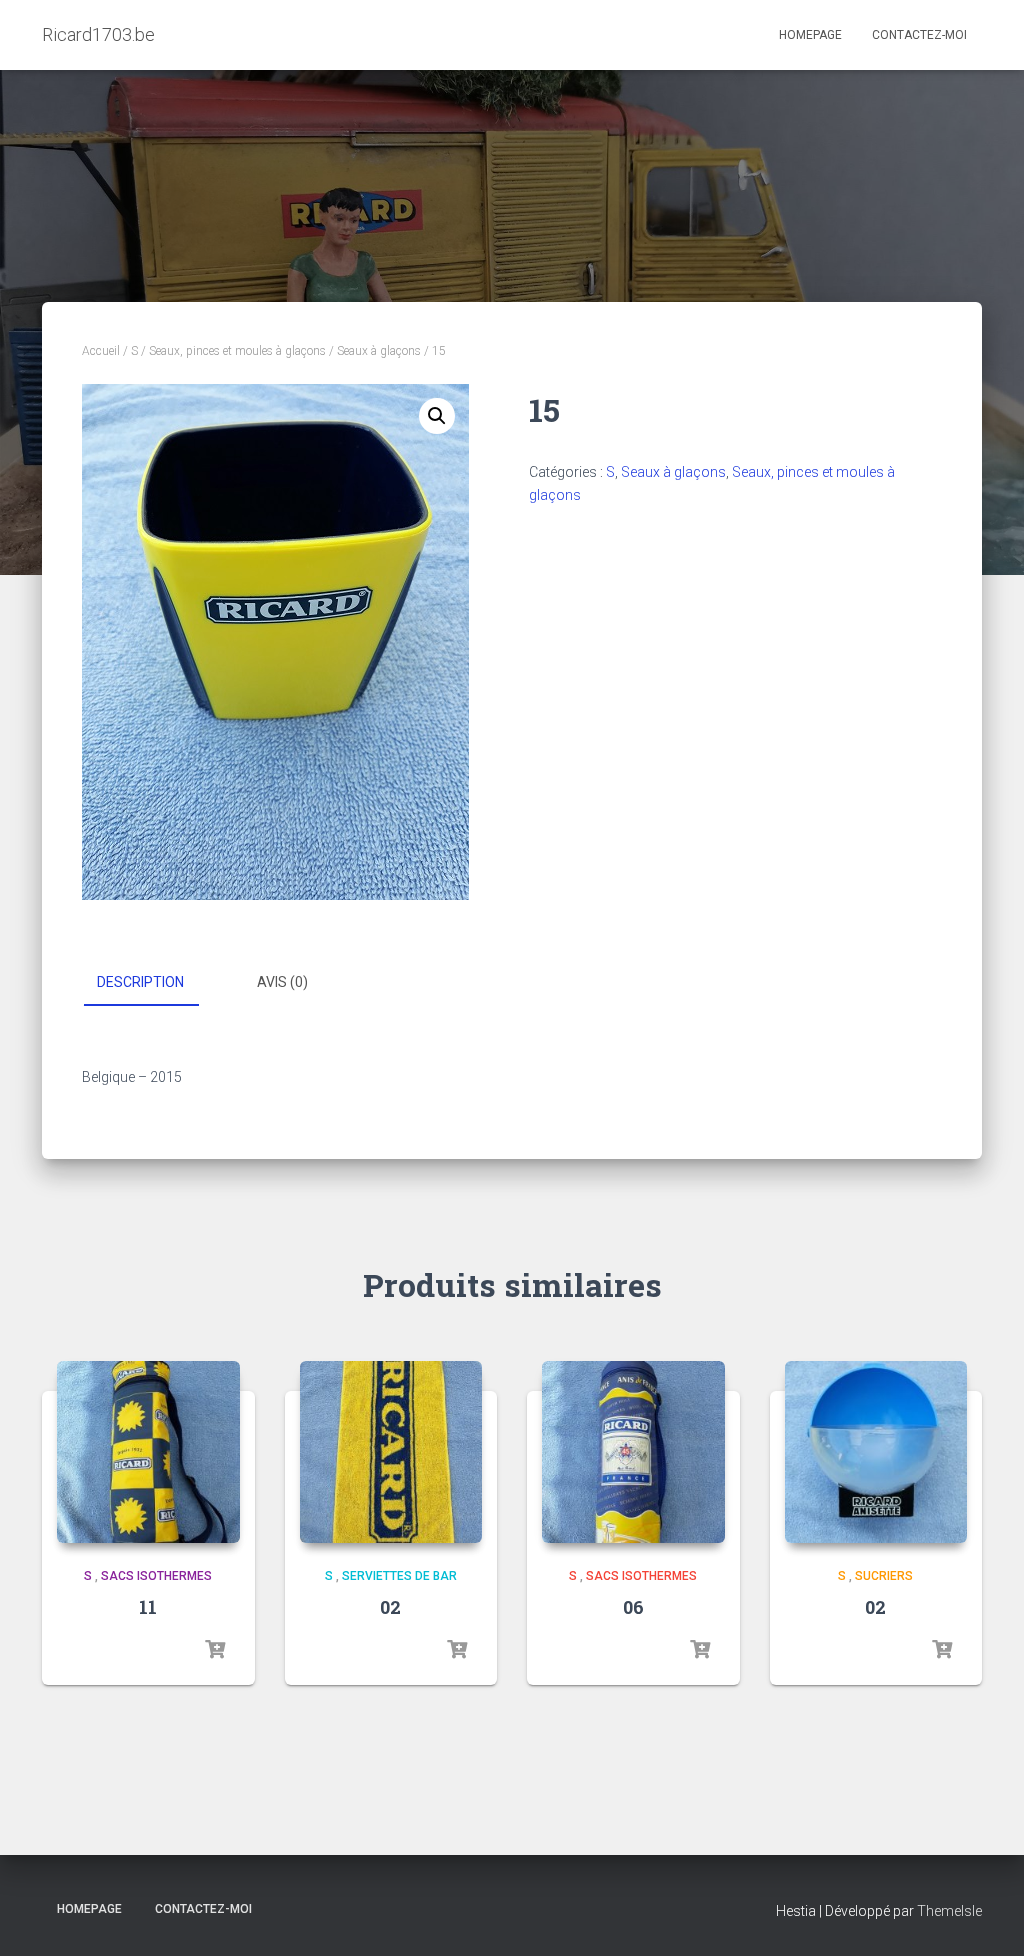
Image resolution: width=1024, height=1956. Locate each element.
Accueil (101, 351)
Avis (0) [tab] (282, 982)
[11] (148, 1452)
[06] (633, 1452)
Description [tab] (140, 982)
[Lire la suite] (215, 1650)
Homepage (810, 35)
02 (390, 1607)
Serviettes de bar (399, 1576)
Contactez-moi (919, 35)
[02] (391, 1452)
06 (633, 1607)
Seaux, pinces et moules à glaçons (237, 351)
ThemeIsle (949, 1911)
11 (148, 1607)
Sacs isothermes (156, 1576)
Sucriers (884, 1576)
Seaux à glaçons (379, 351)
